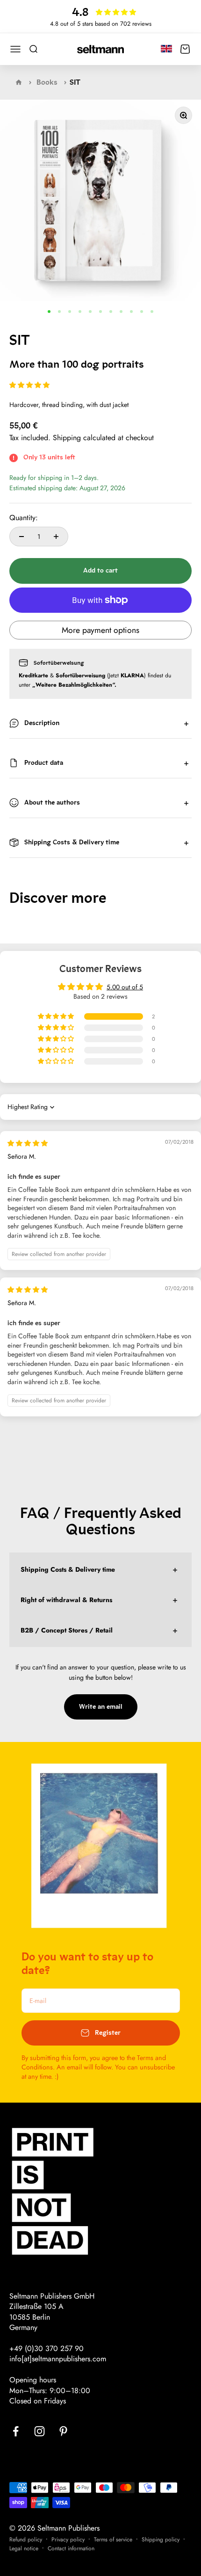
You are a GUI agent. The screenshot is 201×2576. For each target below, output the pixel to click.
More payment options (100, 630)
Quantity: (24, 518)
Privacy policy (68, 2540)
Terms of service (113, 2540)
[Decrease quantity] (22, 537)
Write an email (101, 1707)
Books (47, 82)
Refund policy (26, 2540)
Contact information (71, 2548)
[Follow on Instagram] (39, 2431)
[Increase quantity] (56, 537)
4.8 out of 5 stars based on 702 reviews (101, 24)
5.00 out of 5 (125, 987)
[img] (28, 1143)
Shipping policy (161, 2540)
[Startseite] (19, 82)
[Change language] (166, 48)
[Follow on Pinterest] (63, 2431)
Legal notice (24, 2548)
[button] (29, 385)
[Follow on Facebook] (16, 2431)
